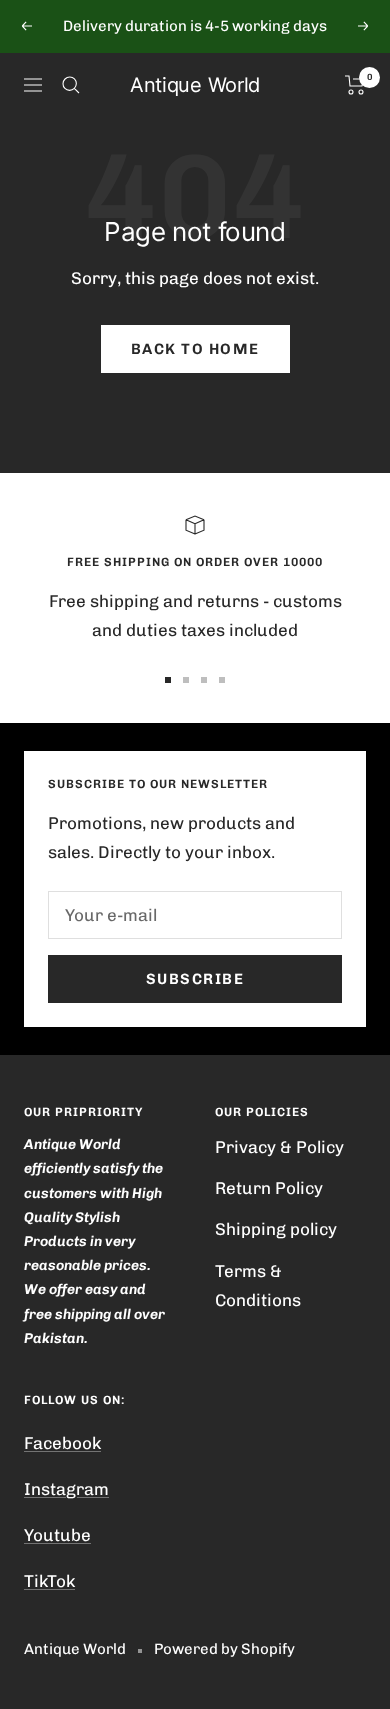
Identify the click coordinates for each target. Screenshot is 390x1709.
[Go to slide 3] (204, 680)
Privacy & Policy (279, 1147)
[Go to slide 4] (222, 680)
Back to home (195, 349)
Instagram (66, 1489)
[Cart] (355, 85)
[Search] (71, 85)
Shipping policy (276, 1229)
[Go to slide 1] (168, 680)
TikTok (49, 1581)
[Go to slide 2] (186, 680)
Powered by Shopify (224, 1649)
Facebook (62, 1443)
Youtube (57, 1535)
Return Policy (269, 1188)
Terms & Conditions (258, 1285)
